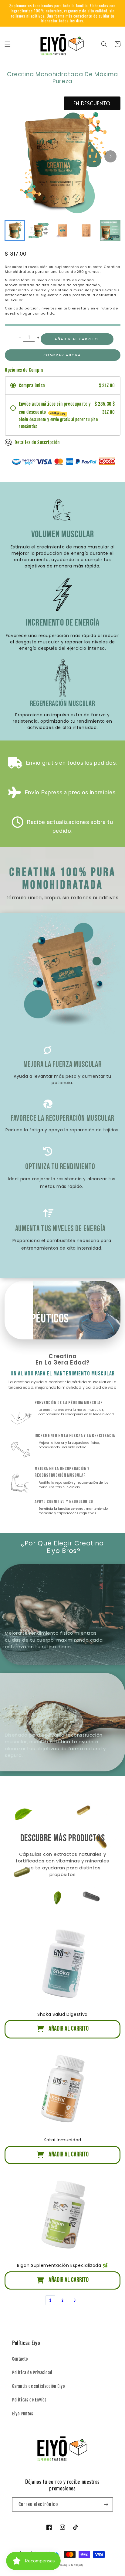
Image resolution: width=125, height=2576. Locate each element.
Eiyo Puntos (23, 2414)
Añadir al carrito (76, 339)
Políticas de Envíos (29, 2400)
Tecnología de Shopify (70, 2565)
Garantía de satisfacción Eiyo (38, 2386)
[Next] (110, 156)
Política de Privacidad (32, 2373)
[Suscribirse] (106, 2504)
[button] (8, 44)
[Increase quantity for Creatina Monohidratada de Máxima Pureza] (38, 337)
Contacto (20, 2359)
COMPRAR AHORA (62, 355)
